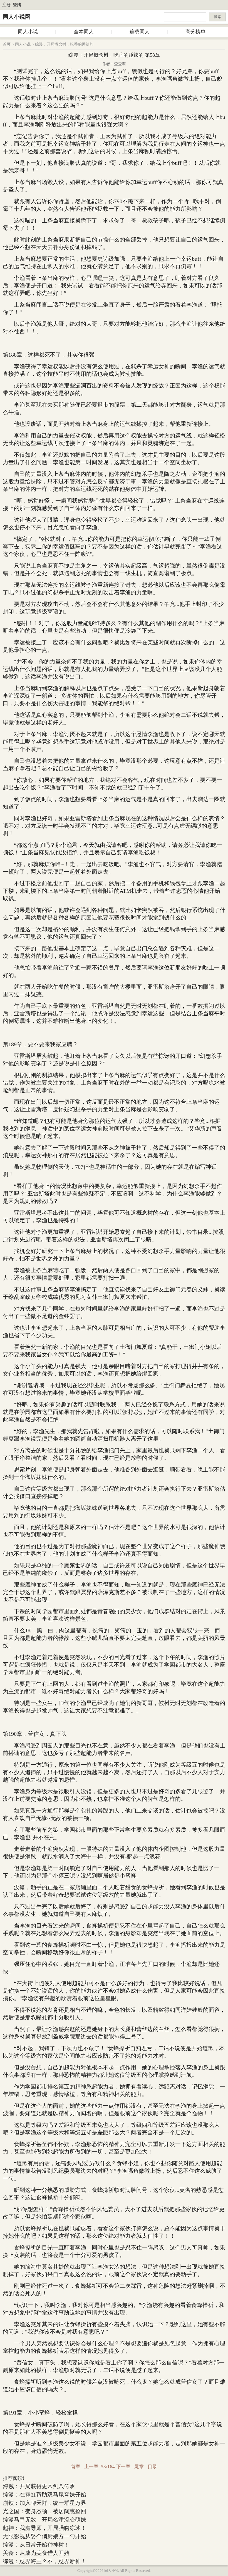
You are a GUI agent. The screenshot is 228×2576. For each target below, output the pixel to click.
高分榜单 (195, 32)
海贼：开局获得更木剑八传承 (39, 2486)
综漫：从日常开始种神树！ (36, 2545)
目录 (152, 2467)
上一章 (91, 2467)
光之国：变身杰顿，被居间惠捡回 (44, 2511)
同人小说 (28, 32)
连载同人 (140, 32)
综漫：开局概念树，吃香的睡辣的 (64, 44)
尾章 (139, 2467)
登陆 (17, 5)
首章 (76, 2467)
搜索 (217, 17)
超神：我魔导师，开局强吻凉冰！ (44, 2528)
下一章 (123, 2467)
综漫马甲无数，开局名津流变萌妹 (44, 2520)
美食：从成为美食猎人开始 (36, 2553)
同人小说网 (17, 17)
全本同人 (84, 32)
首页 (7, 44)
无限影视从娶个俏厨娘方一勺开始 (44, 2536)
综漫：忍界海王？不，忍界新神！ (44, 2561)
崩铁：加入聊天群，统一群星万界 (44, 2503)
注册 (6, 5)
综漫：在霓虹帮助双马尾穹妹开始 (44, 2495)
